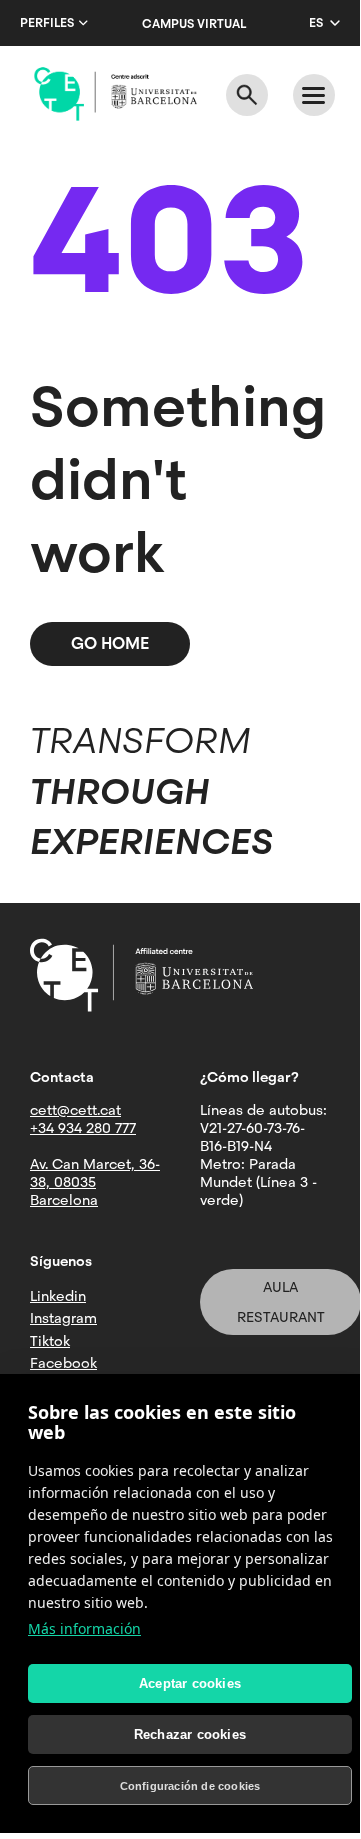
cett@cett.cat (75, 1110)
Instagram (63, 1318)
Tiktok (50, 1341)
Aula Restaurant (281, 1302)
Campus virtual (194, 24)
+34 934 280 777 (83, 1128)
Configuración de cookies (190, 1786)
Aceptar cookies (190, 1683)
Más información (84, 1628)
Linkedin (58, 1296)
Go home (110, 643)
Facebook (63, 1363)
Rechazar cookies (190, 1734)
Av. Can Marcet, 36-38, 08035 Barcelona (95, 1182)
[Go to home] (115, 94)
